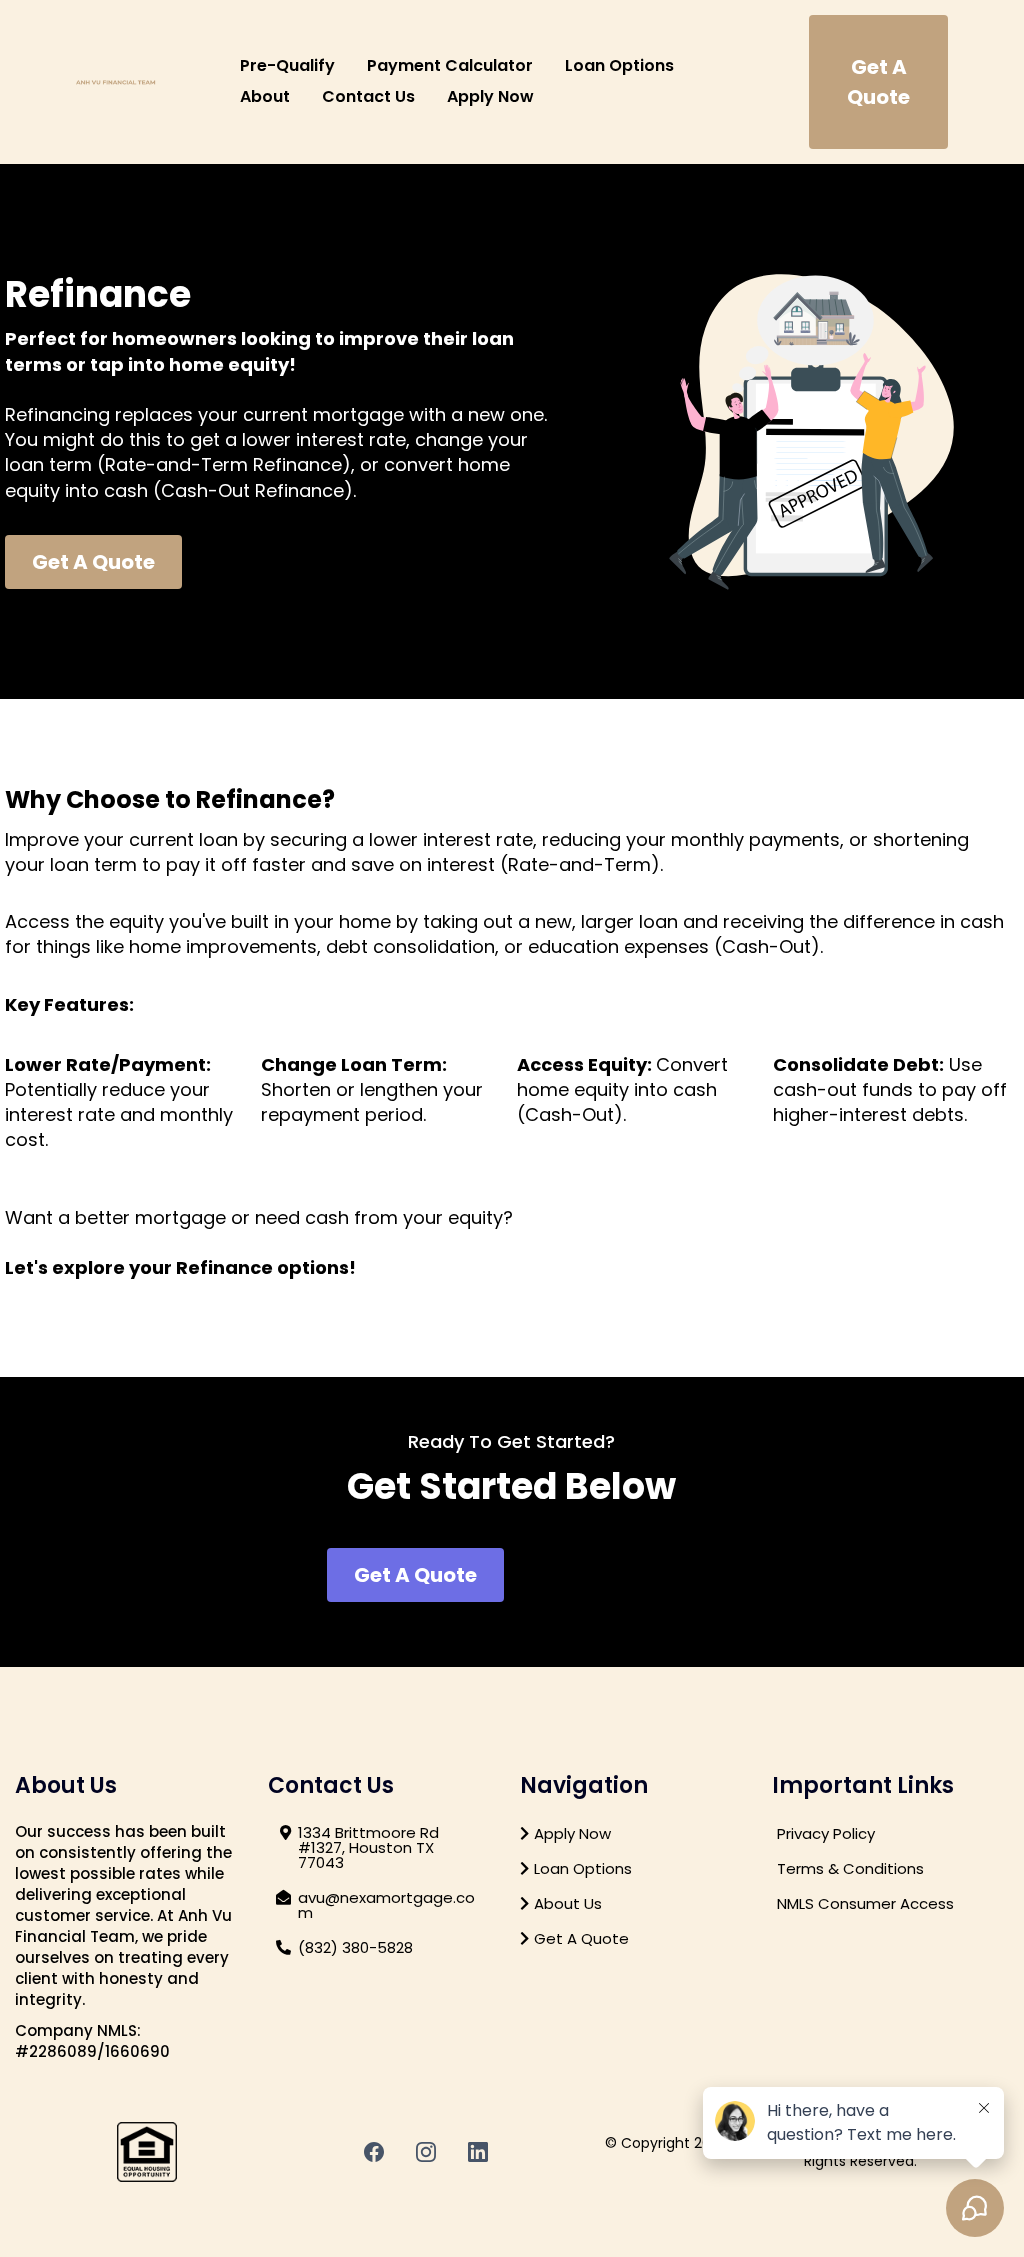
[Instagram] (426, 2152)
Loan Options (619, 65)
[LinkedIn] (478, 2152)
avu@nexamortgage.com (386, 1905)
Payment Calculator (450, 65)
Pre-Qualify (287, 65)
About (265, 96)
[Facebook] (374, 2152)
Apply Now (490, 96)
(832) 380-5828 (355, 1947)
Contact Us (368, 96)
